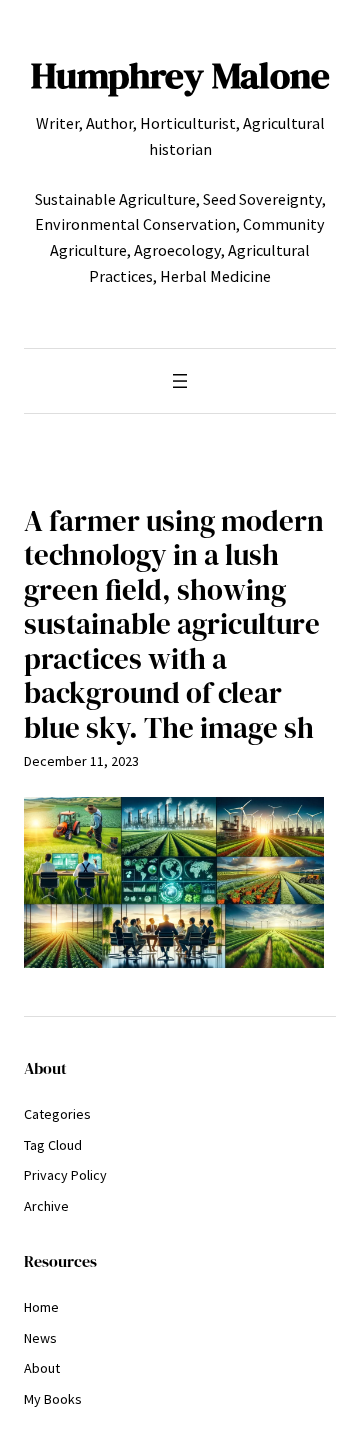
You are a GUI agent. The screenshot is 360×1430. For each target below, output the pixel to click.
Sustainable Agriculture (115, 199)
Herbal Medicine (215, 276)
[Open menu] (180, 381)
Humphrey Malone (180, 75)
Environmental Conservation (135, 224)
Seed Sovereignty (262, 199)
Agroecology (177, 250)
